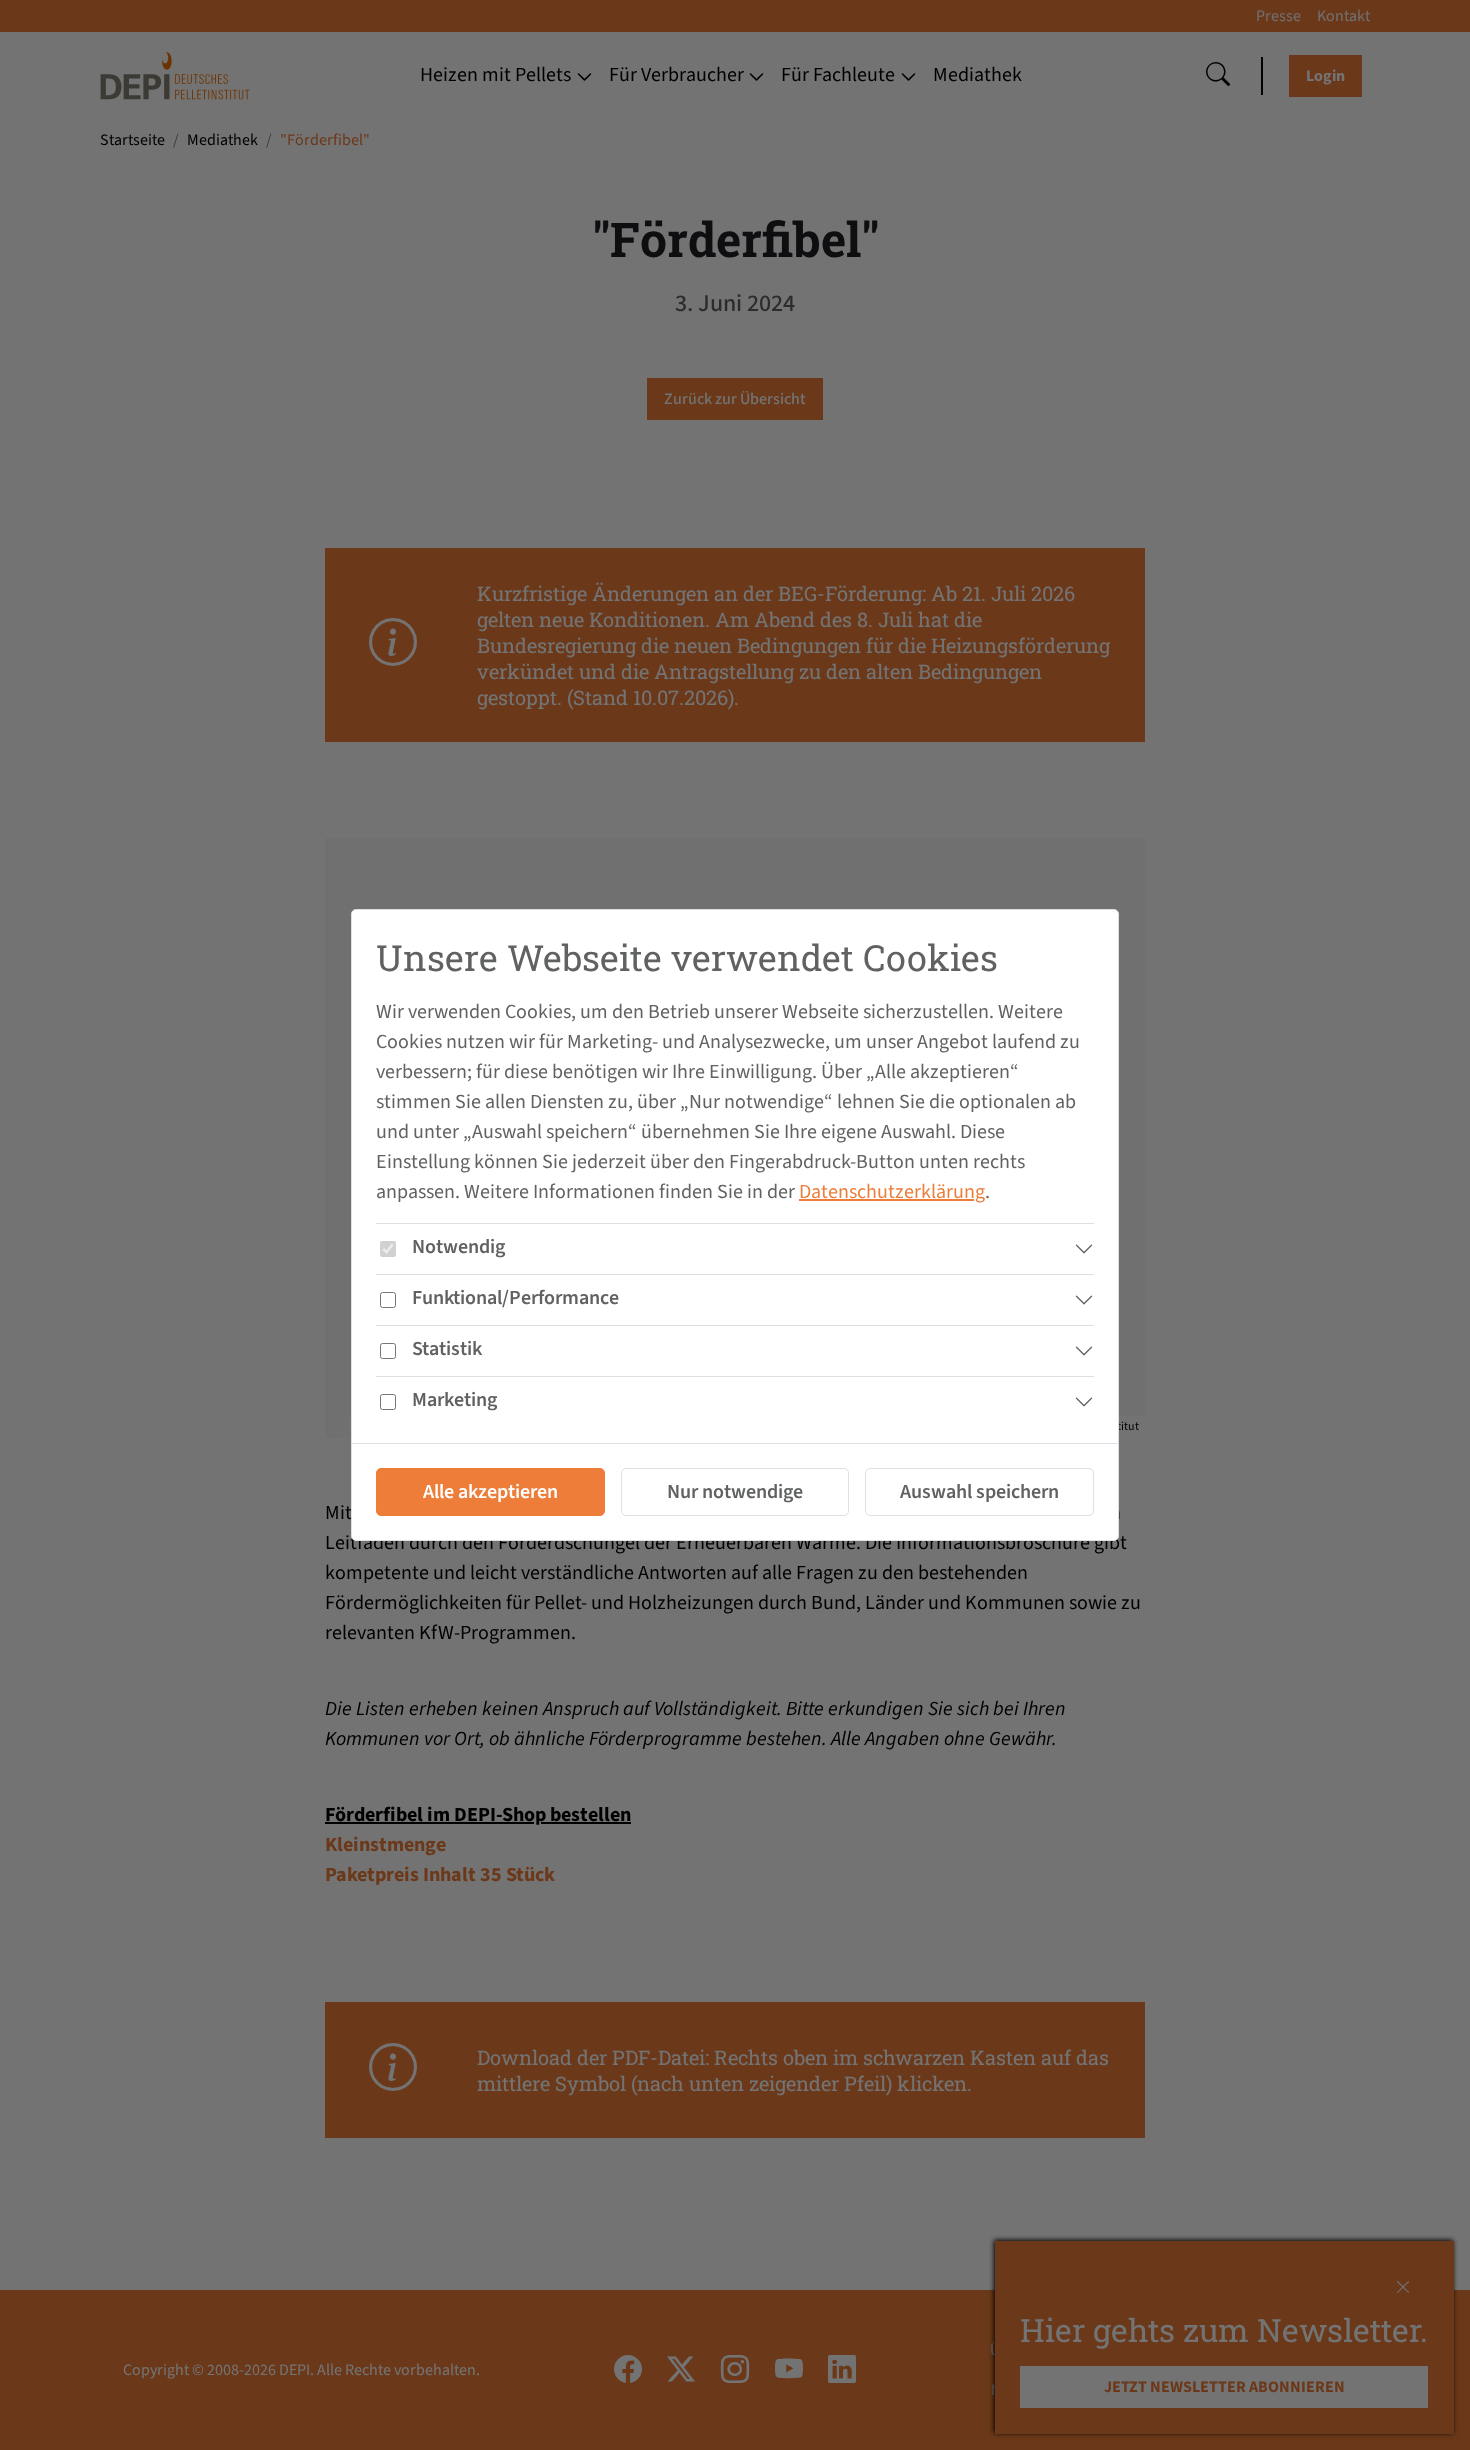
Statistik (447, 1349)
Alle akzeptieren (490, 1492)
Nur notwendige (735, 1492)
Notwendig (458, 1247)
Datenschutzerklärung (892, 1192)
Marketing (454, 1400)
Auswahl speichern (979, 1492)
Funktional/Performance (515, 1298)
